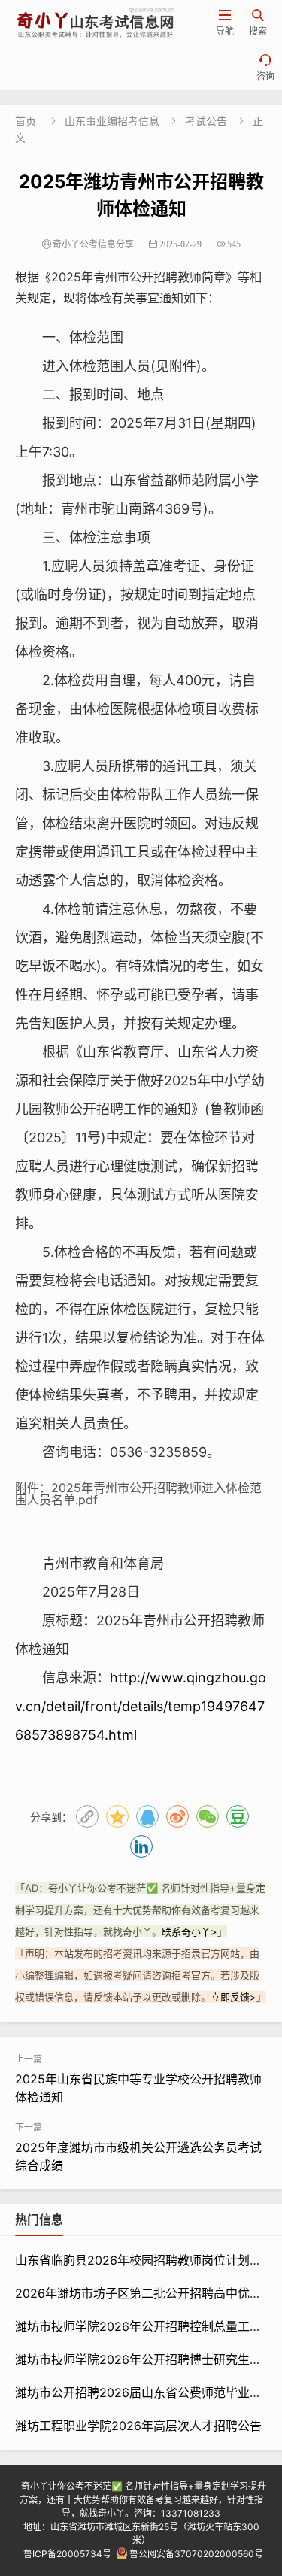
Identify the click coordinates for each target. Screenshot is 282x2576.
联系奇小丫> (190, 1931)
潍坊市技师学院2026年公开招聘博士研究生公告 (144, 2359)
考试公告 (206, 121)
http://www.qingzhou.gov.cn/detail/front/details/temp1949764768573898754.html (141, 1706)
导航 (225, 23)
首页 (26, 121)
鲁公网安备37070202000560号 (196, 2554)
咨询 (265, 68)
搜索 (258, 23)
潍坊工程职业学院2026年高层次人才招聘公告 (138, 2426)
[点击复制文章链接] (87, 1816)
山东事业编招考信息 (112, 121)
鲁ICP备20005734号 (67, 2554)
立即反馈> (233, 1997)
